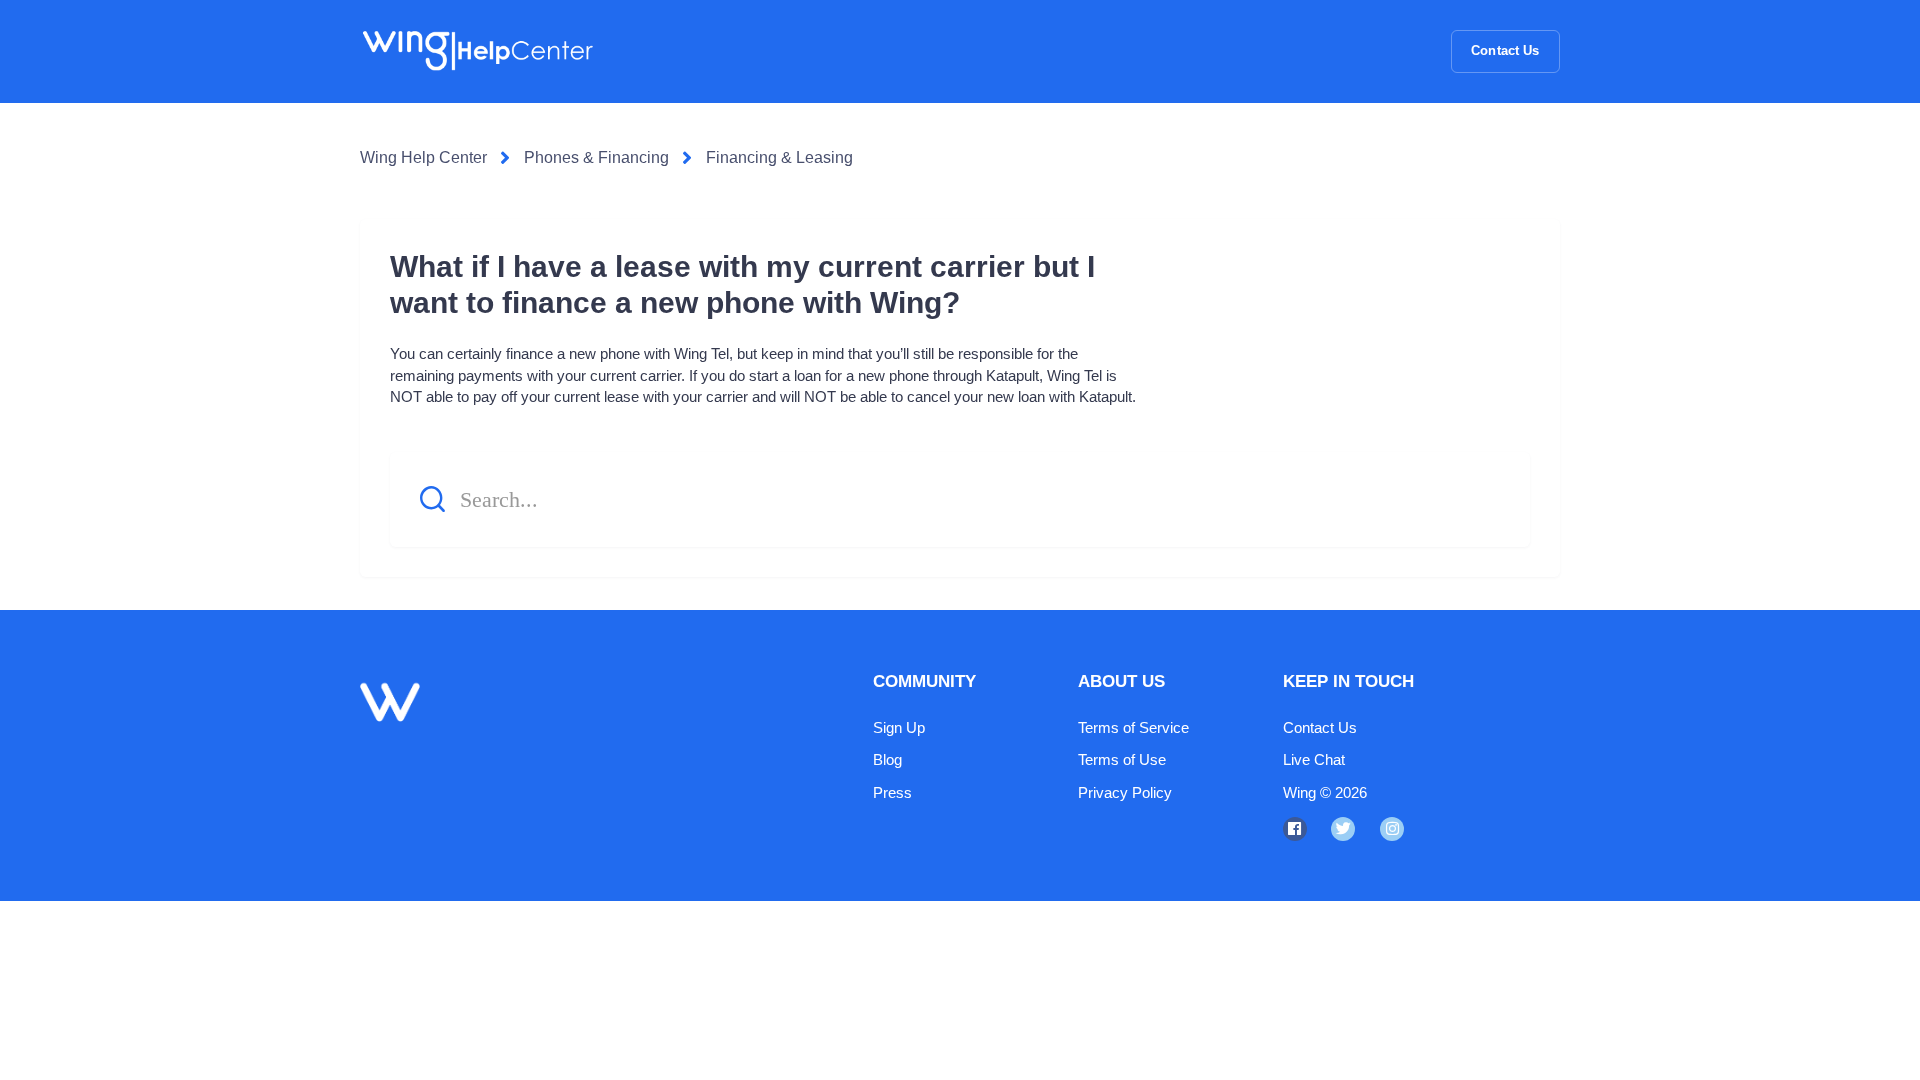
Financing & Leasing (779, 157)
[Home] (476, 51)
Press (892, 792)
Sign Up (899, 727)
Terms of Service (1133, 727)
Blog (887, 759)
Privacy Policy (1125, 792)
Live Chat (1314, 759)
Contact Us (1505, 50)
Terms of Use (1122, 759)
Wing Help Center (423, 157)
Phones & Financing (596, 157)
